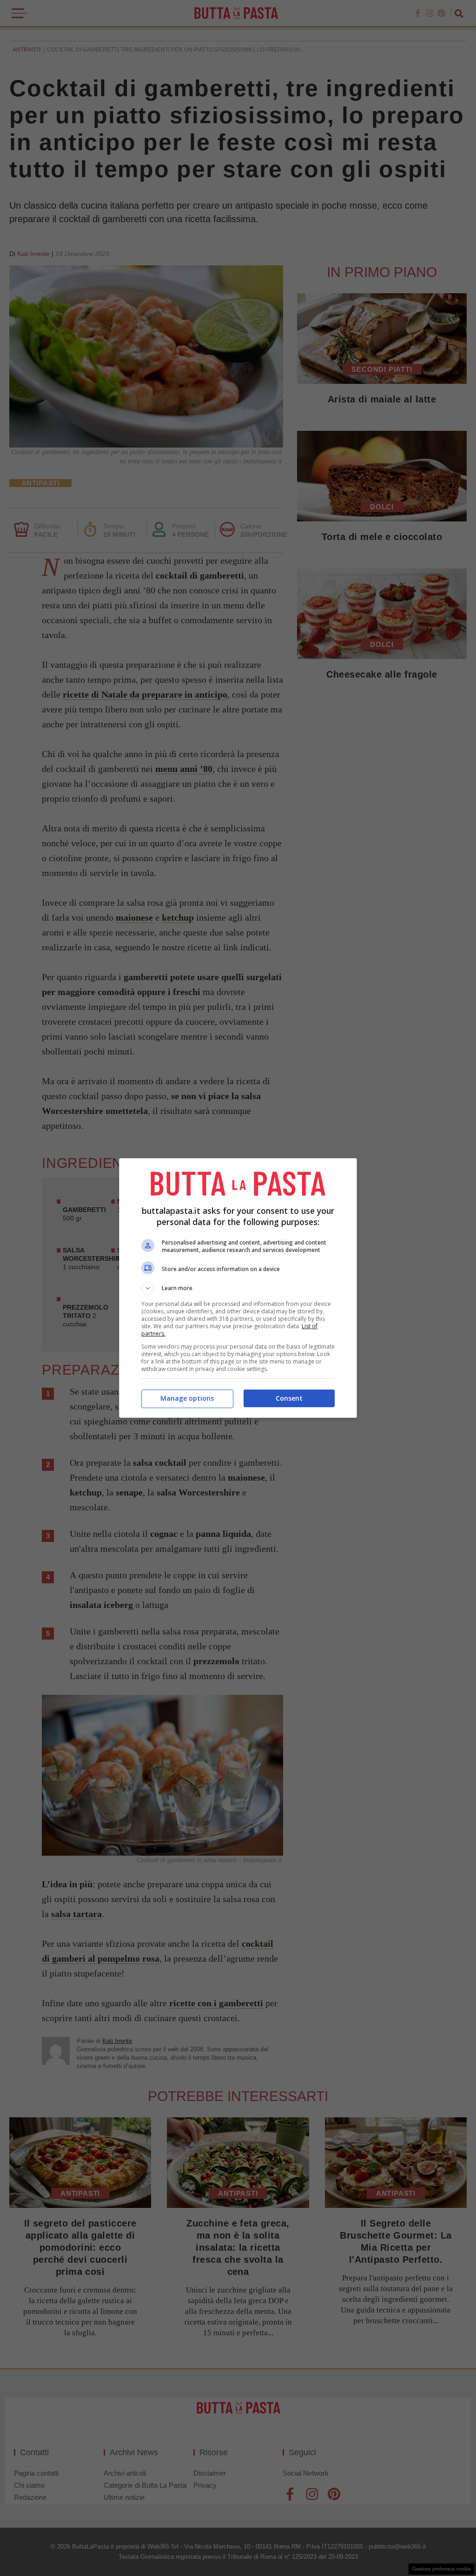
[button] (238, 1288)
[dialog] (238, 1288)
